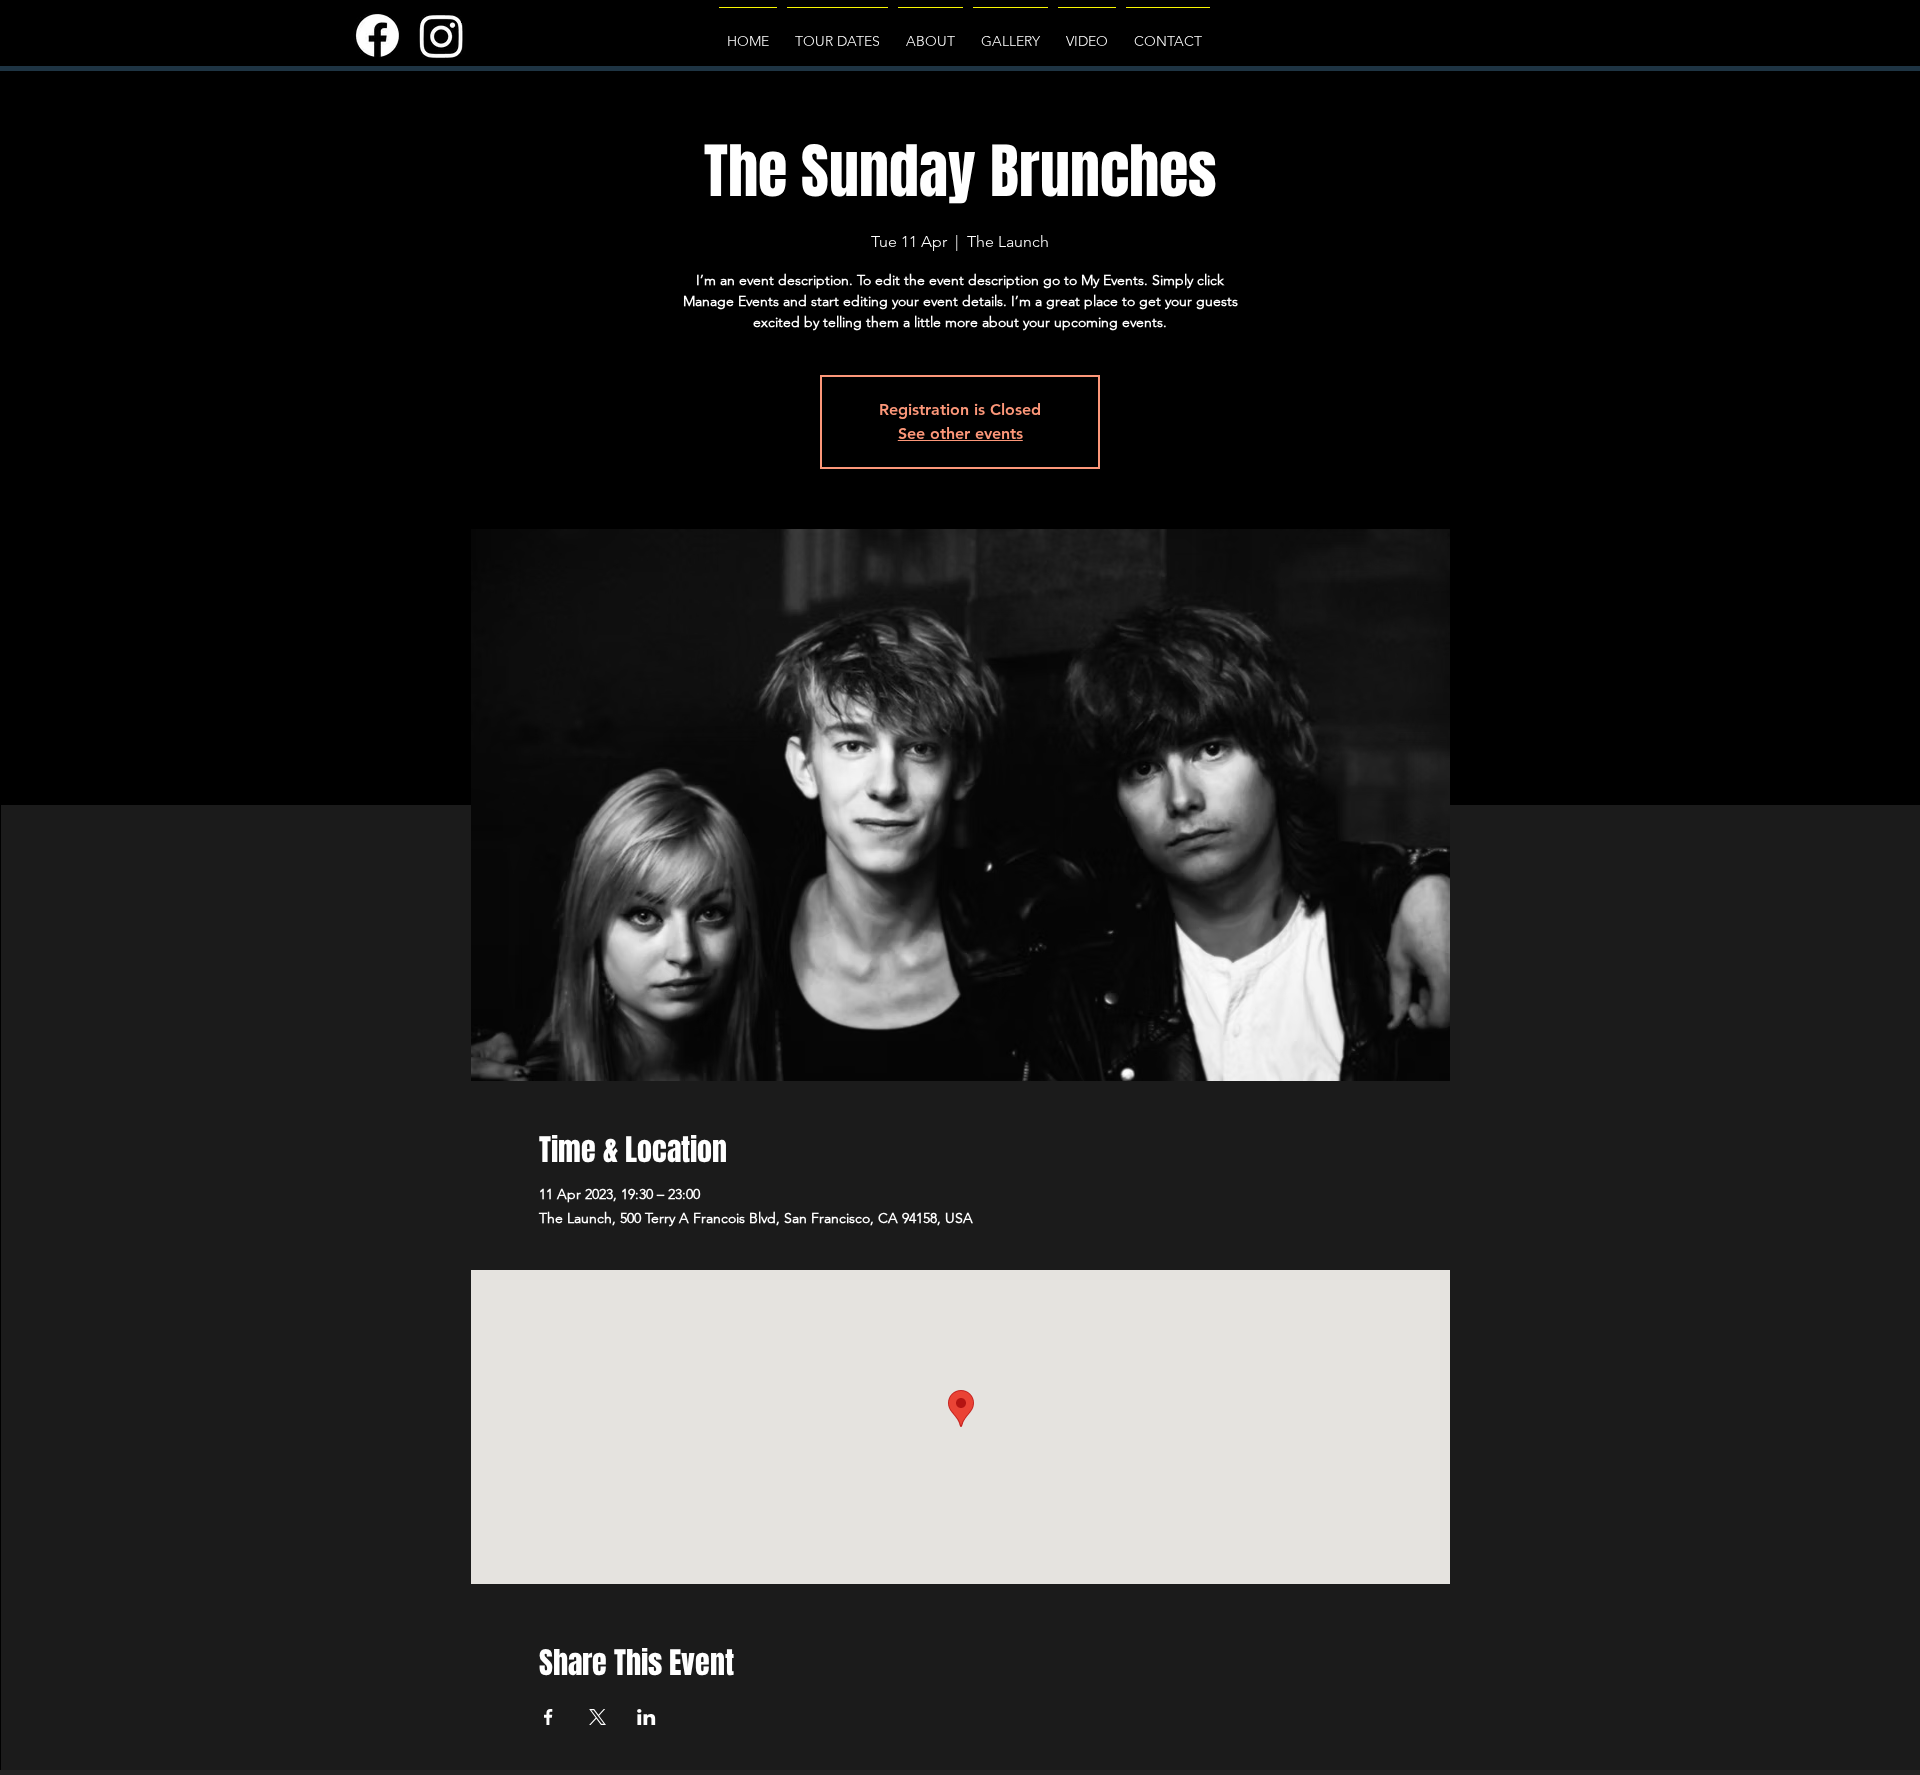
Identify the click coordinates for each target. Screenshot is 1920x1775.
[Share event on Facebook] (548, 1717)
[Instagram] (441, 35)
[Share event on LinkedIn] (646, 1717)
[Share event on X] (597, 1717)
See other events (960, 433)
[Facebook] (377, 35)
